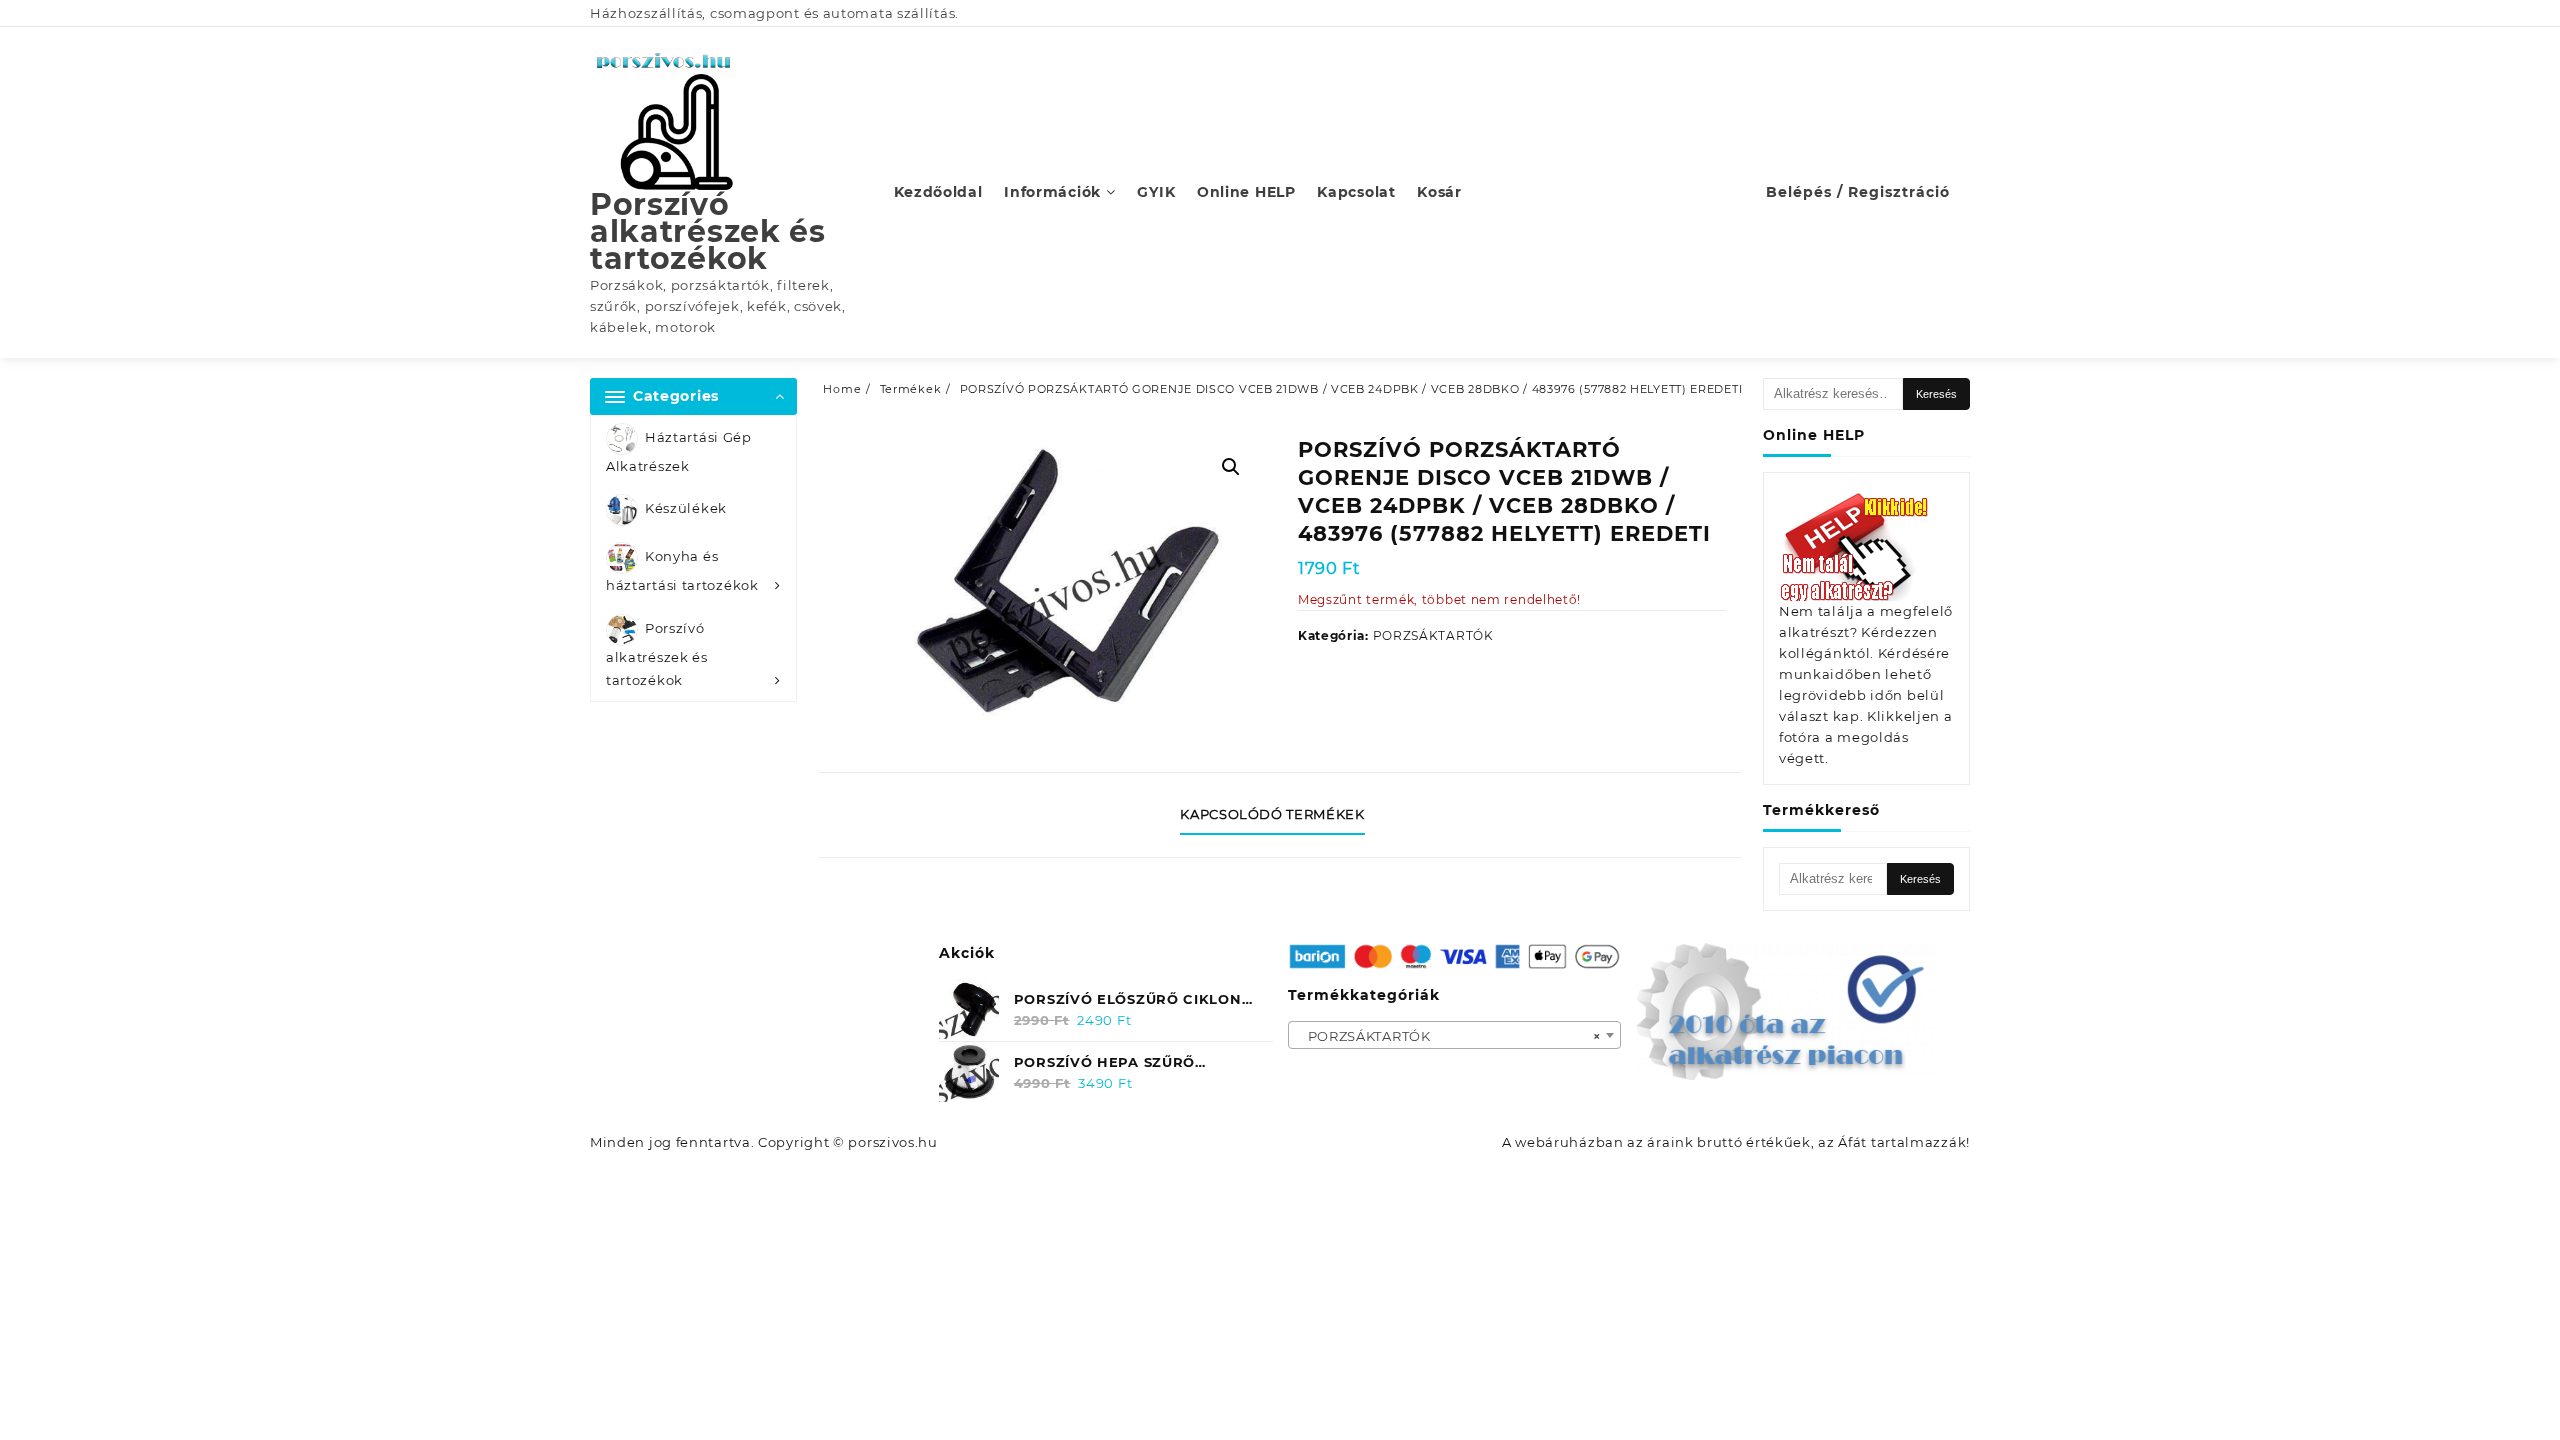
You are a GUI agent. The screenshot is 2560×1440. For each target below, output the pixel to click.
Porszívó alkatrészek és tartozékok (708, 231)
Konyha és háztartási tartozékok (682, 571)
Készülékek (686, 509)
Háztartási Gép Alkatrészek (679, 451)
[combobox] (1455, 1035)
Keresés (1936, 394)
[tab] (1279, 815)
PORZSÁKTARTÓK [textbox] (1449, 1036)
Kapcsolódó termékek (1272, 814)
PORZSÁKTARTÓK (1433, 635)
